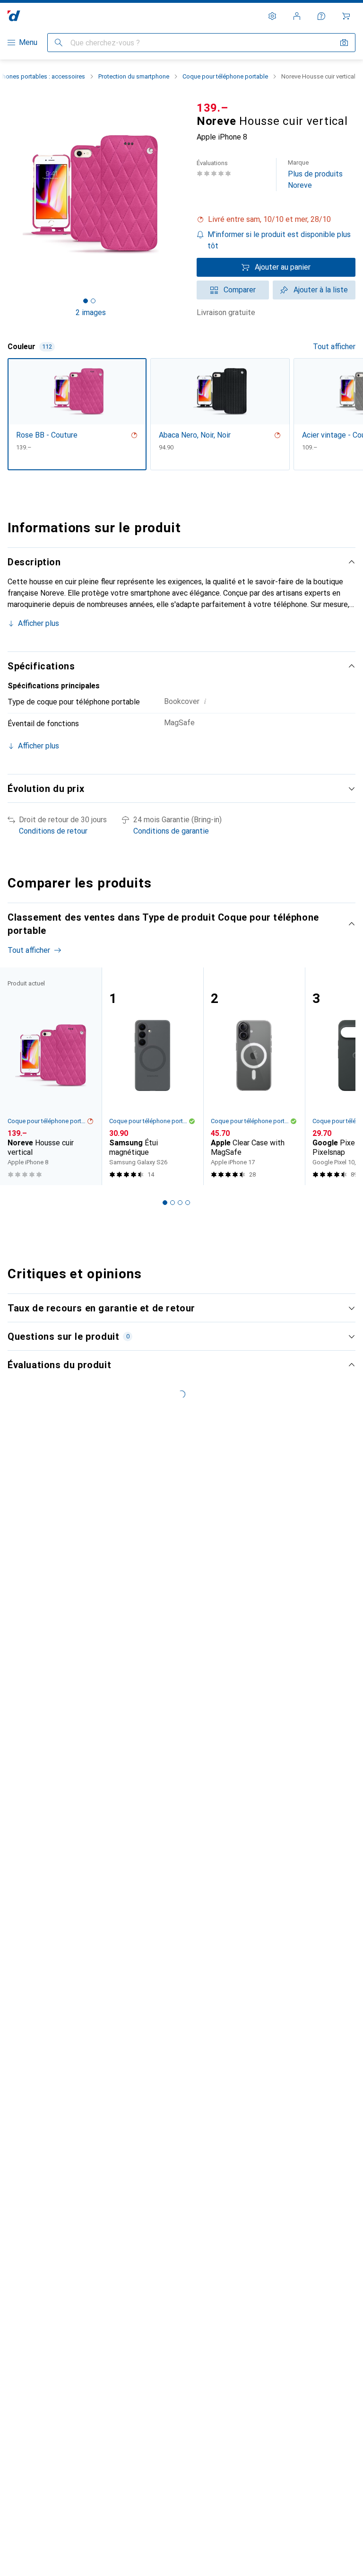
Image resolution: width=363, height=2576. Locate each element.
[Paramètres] (272, 16)
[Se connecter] (297, 16)
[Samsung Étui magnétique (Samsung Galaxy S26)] (152, 1077)
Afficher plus (39, 623)
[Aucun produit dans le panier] (346, 16)
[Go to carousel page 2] (173, 1203)
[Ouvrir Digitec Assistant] (321, 16)
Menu (28, 42)
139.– (212, 108)
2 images (91, 312)
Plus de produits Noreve (315, 174)
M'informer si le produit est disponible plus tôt (279, 240)
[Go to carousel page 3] (180, 1203)
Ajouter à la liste (321, 290)
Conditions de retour (53, 831)
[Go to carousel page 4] (188, 1203)
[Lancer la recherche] (59, 43)
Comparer (240, 290)
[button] (276, 220)
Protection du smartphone (134, 76)
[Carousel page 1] (165, 1203)
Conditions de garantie (171, 831)
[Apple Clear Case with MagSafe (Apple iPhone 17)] (254, 1077)
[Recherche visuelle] (344, 43)
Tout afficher (334, 347)
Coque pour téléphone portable (225, 76)
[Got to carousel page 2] (93, 301)
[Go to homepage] (14, 16)
